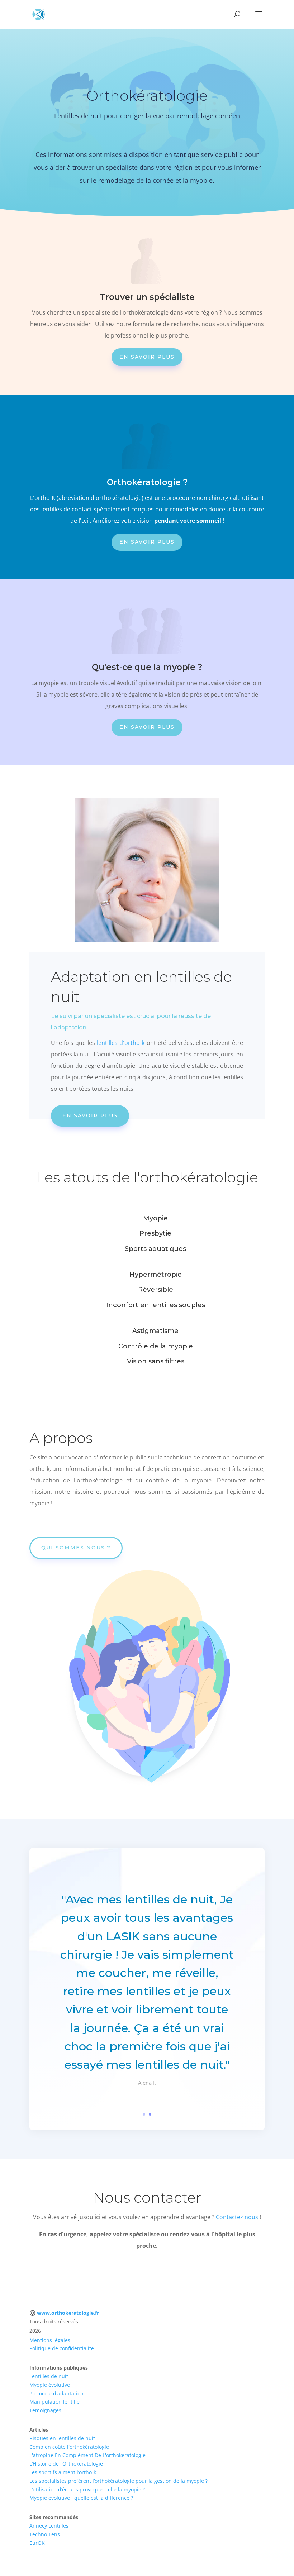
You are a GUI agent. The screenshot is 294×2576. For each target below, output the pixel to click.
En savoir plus (147, 357)
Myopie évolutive (50, 2385)
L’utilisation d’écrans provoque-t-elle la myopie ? (87, 2489)
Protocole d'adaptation (56, 2393)
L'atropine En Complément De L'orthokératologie (87, 2455)
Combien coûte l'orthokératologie (69, 2447)
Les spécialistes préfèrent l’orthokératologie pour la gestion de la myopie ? (118, 2481)
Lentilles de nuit (49, 2376)
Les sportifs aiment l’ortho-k (63, 2472)
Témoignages (45, 2410)
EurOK (37, 2543)
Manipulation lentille (54, 2402)
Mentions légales (50, 2340)
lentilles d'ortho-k (121, 1043)
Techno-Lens (45, 2534)
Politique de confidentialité (62, 2348)
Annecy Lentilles (49, 2526)
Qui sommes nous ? (76, 1548)
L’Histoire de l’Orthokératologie (66, 2464)
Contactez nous (237, 2217)
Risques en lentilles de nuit (62, 2438)
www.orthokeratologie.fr (68, 2313)
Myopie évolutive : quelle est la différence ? (81, 2498)
